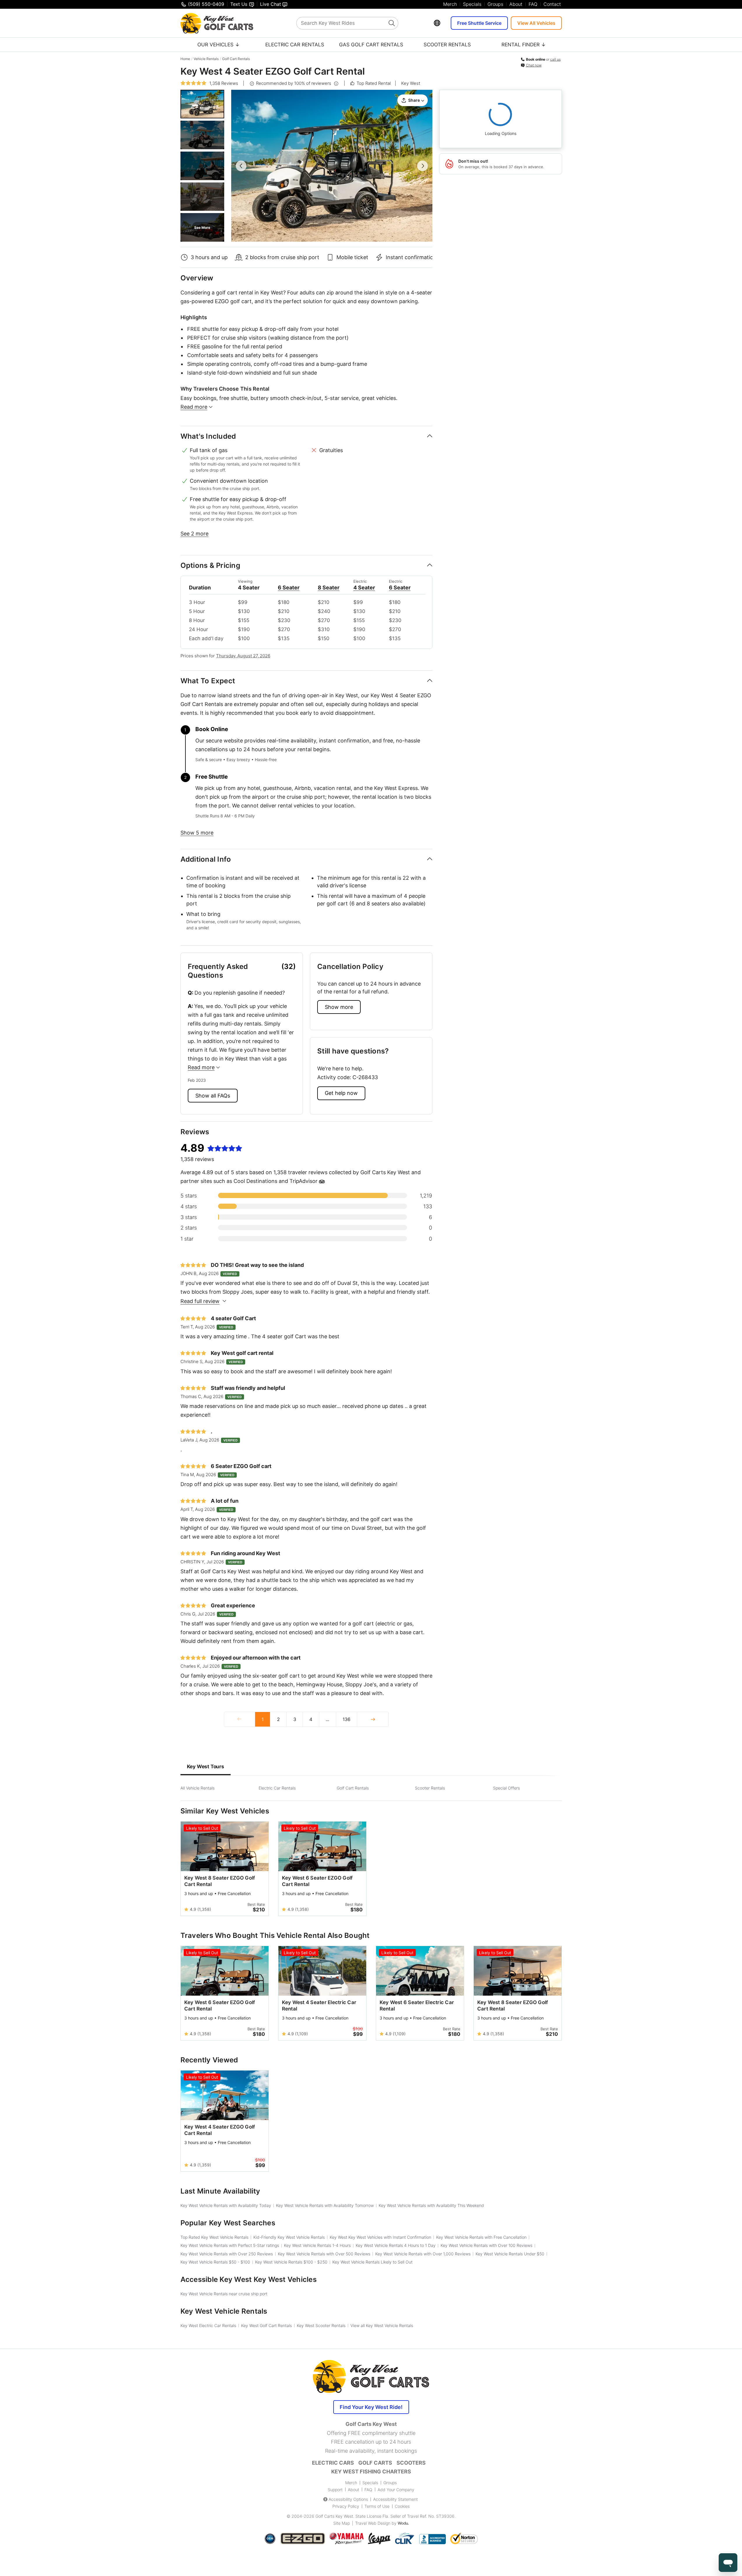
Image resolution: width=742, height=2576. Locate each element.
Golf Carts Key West (334, 2516)
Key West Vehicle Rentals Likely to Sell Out (372, 2262)
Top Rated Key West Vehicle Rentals (214, 2237)
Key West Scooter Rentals (321, 2325)
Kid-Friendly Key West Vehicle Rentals (289, 2237)
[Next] (373, 1719)
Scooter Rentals (447, 45)
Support (335, 2490)
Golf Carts (375, 2463)
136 (347, 1719)
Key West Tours (206, 1766)
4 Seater (364, 588)
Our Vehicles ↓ (219, 45)
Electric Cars (333, 2463)
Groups (495, 4)
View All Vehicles (536, 23)
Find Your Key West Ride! (371, 2407)
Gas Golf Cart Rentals (371, 45)
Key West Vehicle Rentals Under (510, 2254)
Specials (472, 4)
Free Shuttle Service (479, 23)
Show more (339, 1007)
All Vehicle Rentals (198, 1788)
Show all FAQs (213, 1096)
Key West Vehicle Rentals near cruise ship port (224, 2294)
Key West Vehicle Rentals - (215, 2262)
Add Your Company (396, 2490)
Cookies (402, 2506)
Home (185, 59)
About (516, 4)
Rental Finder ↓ (524, 45)
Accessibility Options (348, 2499)
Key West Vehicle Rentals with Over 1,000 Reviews (423, 2254)
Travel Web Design (373, 2523)
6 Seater (288, 588)
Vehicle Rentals (206, 59)
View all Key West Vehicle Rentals (382, 2325)
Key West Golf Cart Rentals (266, 2325)
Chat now (534, 65)
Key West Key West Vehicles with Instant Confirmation (380, 2237)
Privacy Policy (346, 2506)
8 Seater (328, 588)
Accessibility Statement (395, 2499)
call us (555, 59)
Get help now (341, 1093)
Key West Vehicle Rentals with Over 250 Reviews (227, 2254)
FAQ (533, 4)
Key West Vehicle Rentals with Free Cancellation (481, 2237)
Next (422, 166)
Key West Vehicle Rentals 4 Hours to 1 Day (396, 2245)
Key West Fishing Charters (371, 2471)
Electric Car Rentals (295, 45)
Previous (241, 166)
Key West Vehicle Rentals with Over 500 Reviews (324, 2254)
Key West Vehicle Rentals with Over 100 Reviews (486, 2245)
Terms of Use (377, 2506)
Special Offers (506, 1788)
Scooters (411, 2463)
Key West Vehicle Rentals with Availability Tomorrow (325, 2205)
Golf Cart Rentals (236, 59)
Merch (450, 4)
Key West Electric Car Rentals (208, 2325)
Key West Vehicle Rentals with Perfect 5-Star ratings (230, 2245)
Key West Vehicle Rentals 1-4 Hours (317, 2245)
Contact (552, 4)
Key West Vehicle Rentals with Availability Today (226, 2205)
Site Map (342, 2523)
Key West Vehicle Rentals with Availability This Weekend (431, 2205)
